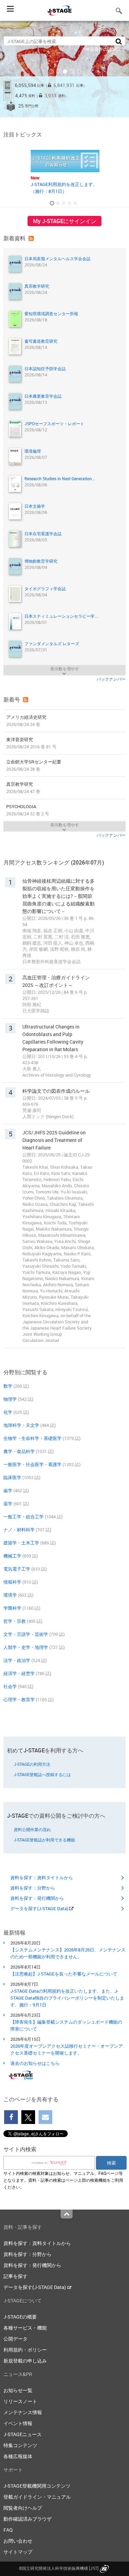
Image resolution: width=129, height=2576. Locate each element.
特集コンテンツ (20, 2445)
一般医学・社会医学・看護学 (33, 1464)
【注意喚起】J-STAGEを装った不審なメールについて (64, 1974)
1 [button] (51, 71)
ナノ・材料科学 (19, 1530)
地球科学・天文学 (21, 1425)
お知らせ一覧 (18, 2390)
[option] (64, 69)
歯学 (8, 1490)
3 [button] (65, 71)
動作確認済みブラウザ (28, 2519)
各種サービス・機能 (25, 2328)
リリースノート (20, 2401)
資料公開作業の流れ (32, 1829)
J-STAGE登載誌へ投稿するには (42, 1774)
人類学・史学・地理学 (26, 1647)
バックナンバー (111, 679)
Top (67, 2214)
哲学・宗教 (15, 1621)
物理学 (10, 1399)
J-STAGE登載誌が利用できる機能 (44, 1840)
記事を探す (15, 2276)
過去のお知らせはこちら (35, 2063)
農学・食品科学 (19, 1451)
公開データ (15, 2339)
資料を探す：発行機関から (37, 1898)
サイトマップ (18, 2552)
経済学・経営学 (19, 1673)
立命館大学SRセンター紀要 (34, 765)
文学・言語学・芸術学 (26, 1634)
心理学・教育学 (19, 1699)
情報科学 (12, 1582)
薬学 (8, 1504)
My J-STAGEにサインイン (65, 221)
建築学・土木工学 (21, 1543)
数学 (8, 1386)
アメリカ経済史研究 (26, 721)
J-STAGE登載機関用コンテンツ (37, 2486)
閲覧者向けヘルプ (23, 2508)
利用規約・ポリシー (25, 2350)
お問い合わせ (18, 2541)
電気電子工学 (17, 1569)
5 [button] (79, 71)
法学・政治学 (17, 1660)
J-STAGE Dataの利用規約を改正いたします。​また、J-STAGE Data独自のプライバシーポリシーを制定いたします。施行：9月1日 (67, 1998)
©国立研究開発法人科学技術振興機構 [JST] (59, 2568)
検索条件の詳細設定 (105, 49)
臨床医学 (12, 1477)
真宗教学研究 (23, 788)
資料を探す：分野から (33, 1888)
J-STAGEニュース (23, 2434)
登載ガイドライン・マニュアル (37, 2497)
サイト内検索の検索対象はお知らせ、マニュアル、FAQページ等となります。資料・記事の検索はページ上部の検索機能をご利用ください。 (63, 2180)
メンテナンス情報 (23, 2412)
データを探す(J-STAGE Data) (40, 1908)
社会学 (10, 1686)
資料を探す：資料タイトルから (42, 1878)
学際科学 (12, 1608)
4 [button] (72, 71)
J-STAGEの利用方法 (32, 1764)
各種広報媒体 (18, 2456)
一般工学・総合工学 (24, 1517)
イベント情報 (18, 2423)
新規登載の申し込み (25, 2361)
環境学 (10, 1595)
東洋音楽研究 (31, 743)
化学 (8, 1412)
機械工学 (12, 1556)
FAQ (8, 2530)
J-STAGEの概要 (20, 2317)
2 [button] (58, 71)
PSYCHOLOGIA (28, 810)
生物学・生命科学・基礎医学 (33, 1438)
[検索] (119, 41)
